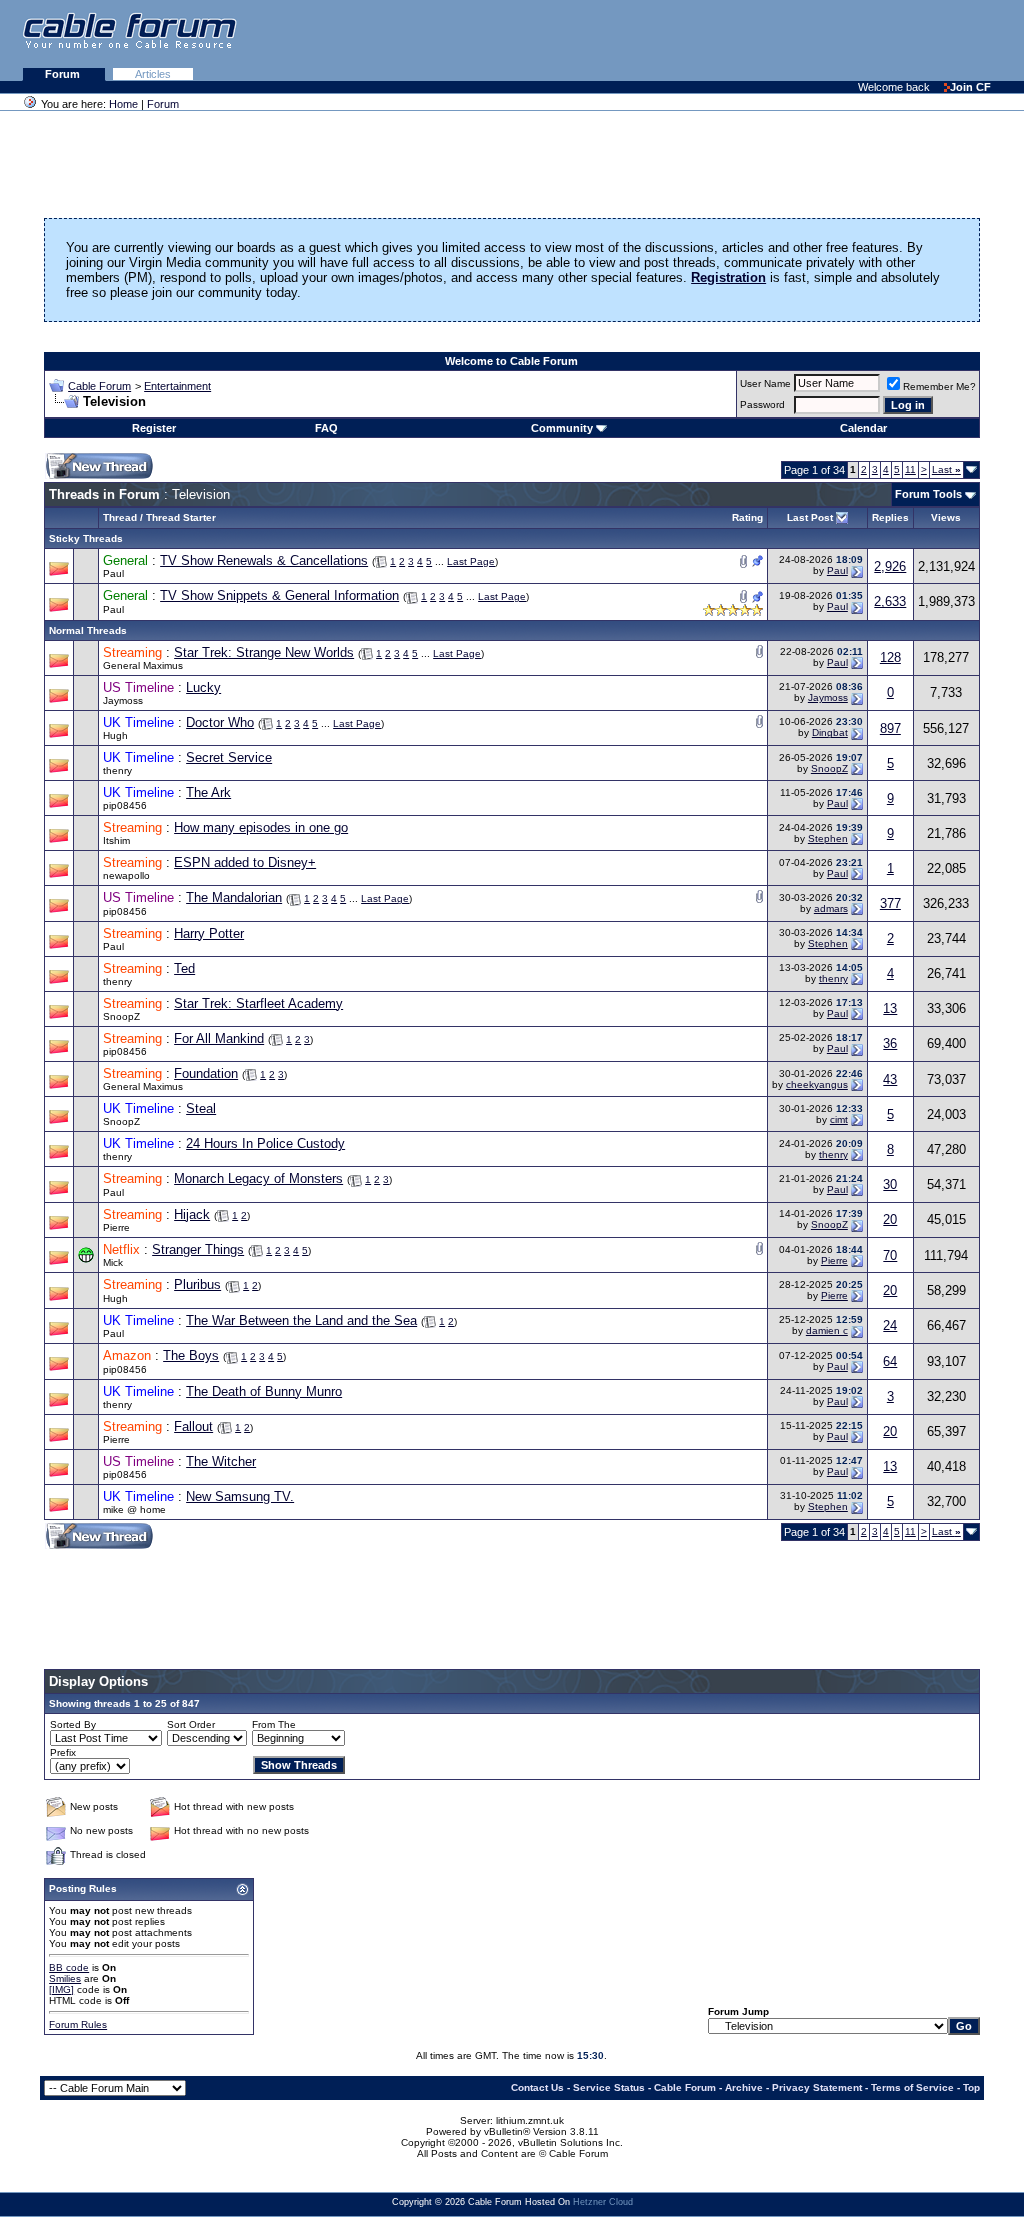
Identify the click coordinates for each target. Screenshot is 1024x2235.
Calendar (863, 428)
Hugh (115, 735)
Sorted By (73, 1724)
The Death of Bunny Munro (264, 1391)
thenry (117, 770)
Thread (120, 517)
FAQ (326, 428)
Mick (113, 1262)
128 (890, 657)
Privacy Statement (817, 2087)
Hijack (192, 1214)
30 (890, 1184)
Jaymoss (123, 700)
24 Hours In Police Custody (265, 1143)
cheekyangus (817, 1084)
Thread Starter (181, 517)
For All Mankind (219, 1038)
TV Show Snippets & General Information (279, 595)
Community (562, 428)
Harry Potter (209, 933)
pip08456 (125, 805)
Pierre (116, 1227)
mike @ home (134, 1509)
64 (890, 1361)
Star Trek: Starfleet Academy (258, 1003)
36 (890, 1043)
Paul (113, 573)
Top (971, 2087)
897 (890, 728)
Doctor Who (220, 722)
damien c (827, 1330)
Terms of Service (912, 2087)
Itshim (116, 840)
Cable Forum (99, 386)
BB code (69, 1967)
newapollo (126, 875)
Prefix (63, 1752)
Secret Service (229, 757)
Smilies (65, 1978)
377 (890, 903)
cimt (839, 1119)
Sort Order (191, 1724)
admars (831, 908)
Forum (64, 74)
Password (762, 404)
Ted (184, 968)
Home (123, 104)
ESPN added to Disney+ (245, 862)
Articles (153, 74)
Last (946, 469)
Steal (201, 1108)
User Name (765, 383)
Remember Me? (939, 386)
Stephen (828, 838)
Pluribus (197, 1284)
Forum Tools (928, 494)
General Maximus (143, 665)
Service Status (609, 2087)
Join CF (970, 87)
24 (890, 1325)
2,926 (890, 566)
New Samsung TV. (240, 1496)
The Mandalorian (234, 897)
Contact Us (537, 2087)
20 (890, 1219)
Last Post (810, 517)
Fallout (193, 1426)
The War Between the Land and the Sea (301, 1320)
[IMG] (61, 1989)
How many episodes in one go (261, 827)
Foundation (206, 1073)
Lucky (203, 687)
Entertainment (177, 386)
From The (274, 1724)
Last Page (471, 561)
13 (890, 1008)
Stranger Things (198, 1249)
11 (910, 469)
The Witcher (221, 1461)
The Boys (191, 1355)
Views (946, 517)
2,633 (890, 601)
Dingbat (830, 732)
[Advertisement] (780, 40)
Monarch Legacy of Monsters (258, 1178)
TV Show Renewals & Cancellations (264, 560)
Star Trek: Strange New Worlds (264, 652)
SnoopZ (829, 768)
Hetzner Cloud (603, 2202)
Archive (744, 2087)
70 (890, 1255)
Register (154, 428)
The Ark (208, 792)
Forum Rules (78, 2024)
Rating (747, 517)
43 (890, 1079)
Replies (890, 517)
